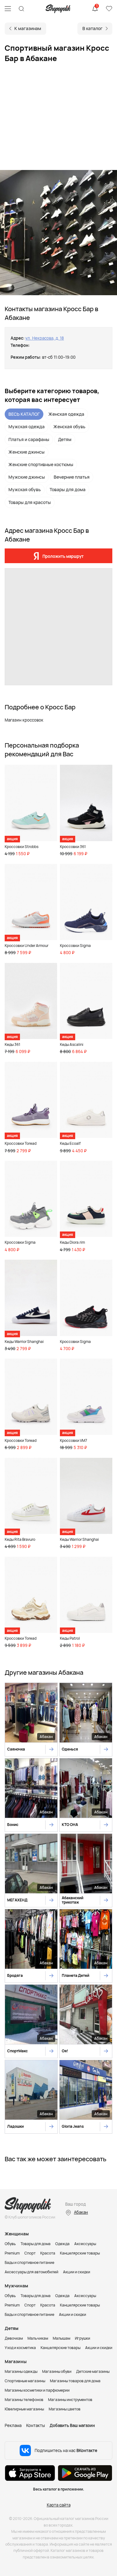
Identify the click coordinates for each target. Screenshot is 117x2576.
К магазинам (28, 28)
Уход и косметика (20, 2348)
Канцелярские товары (80, 2253)
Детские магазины (93, 2371)
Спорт (30, 2253)
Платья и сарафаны (29, 439)
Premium (12, 2253)
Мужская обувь (25, 489)
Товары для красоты (30, 502)
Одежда (62, 2244)
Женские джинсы (27, 452)
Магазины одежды (21, 2371)
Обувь (10, 2244)
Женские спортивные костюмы (41, 464)
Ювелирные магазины (24, 2409)
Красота (48, 2253)
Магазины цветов (65, 2409)
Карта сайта (59, 2505)
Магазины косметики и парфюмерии (37, 2390)
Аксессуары (85, 2244)
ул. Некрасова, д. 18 (45, 338)
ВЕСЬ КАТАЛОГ (24, 414)
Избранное (109, 9)
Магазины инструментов (70, 2400)
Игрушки (83, 2338)
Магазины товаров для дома (75, 2381)
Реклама (13, 2425)
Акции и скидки (77, 2272)
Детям (65, 439)
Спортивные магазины (25, 2381)
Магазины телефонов (24, 2400)
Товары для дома (68, 489)
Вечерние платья (72, 477)
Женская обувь (69, 427)
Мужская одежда (27, 427)
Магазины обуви (57, 2371)
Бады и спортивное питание (29, 2262)
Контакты (36, 2425)
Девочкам (14, 2338)
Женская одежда (66, 414)
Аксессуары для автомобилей (32, 2272)
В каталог (93, 28)
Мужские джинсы (27, 477)
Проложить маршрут (63, 556)
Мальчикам (38, 2338)
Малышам (61, 2338)
